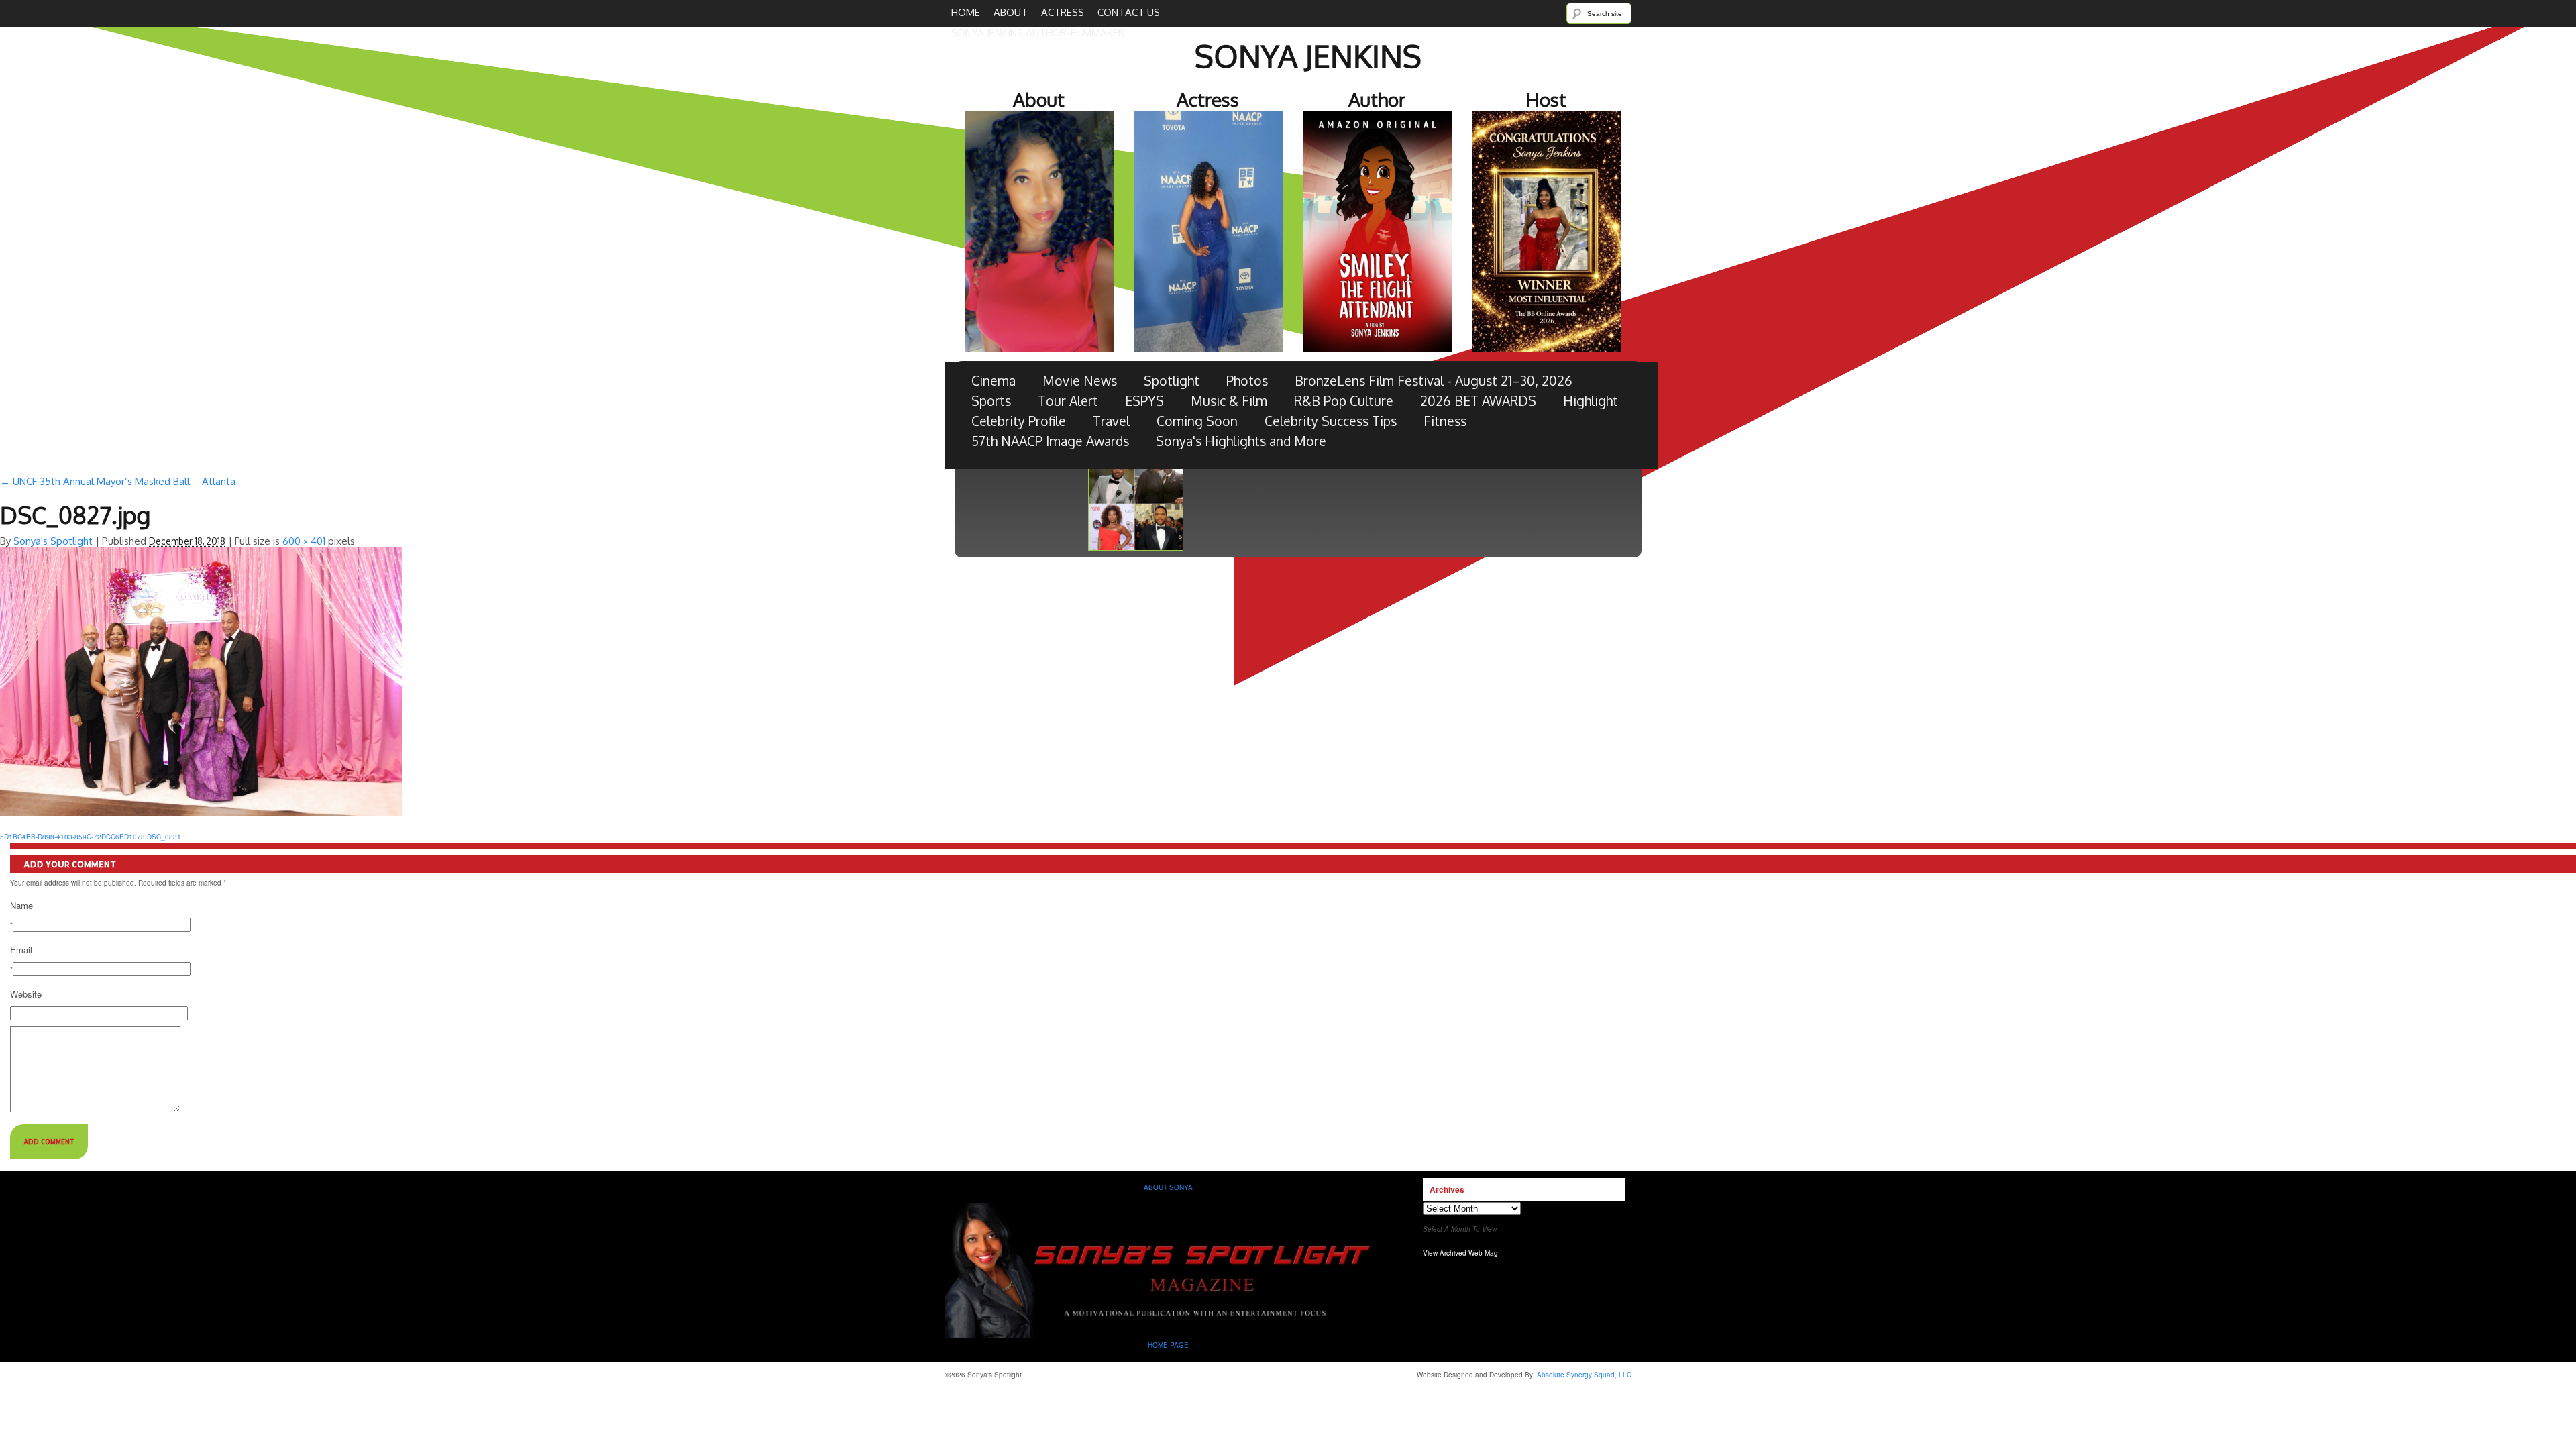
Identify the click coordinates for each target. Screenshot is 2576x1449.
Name (21, 906)
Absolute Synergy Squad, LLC (1584, 1375)
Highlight (1591, 401)
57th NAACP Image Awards (1050, 441)
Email (21, 950)
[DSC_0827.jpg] (201, 814)
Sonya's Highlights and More (1241, 441)
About (1011, 12)
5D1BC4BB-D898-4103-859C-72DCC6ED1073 (72, 837)
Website (26, 994)
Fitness (1445, 421)
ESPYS (1144, 401)
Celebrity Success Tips (1331, 421)
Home (966, 12)
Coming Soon (1197, 421)
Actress (1063, 12)
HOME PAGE (1169, 1345)
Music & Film (1229, 401)
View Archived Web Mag (1460, 1253)
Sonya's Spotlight (53, 541)
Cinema (994, 381)
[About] (1169, 1335)
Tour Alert (1068, 401)
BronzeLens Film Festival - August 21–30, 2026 (1434, 381)
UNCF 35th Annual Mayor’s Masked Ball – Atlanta (118, 481)
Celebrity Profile (1019, 421)
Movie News (1080, 381)
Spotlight (1172, 381)
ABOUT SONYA (1168, 1187)
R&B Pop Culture (1344, 401)
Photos (1247, 381)
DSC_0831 (164, 837)
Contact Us (1129, 12)
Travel (1111, 421)
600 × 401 (304, 541)
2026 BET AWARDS (1478, 401)
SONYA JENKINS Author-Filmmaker (1038, 33)
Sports (991, 401)
